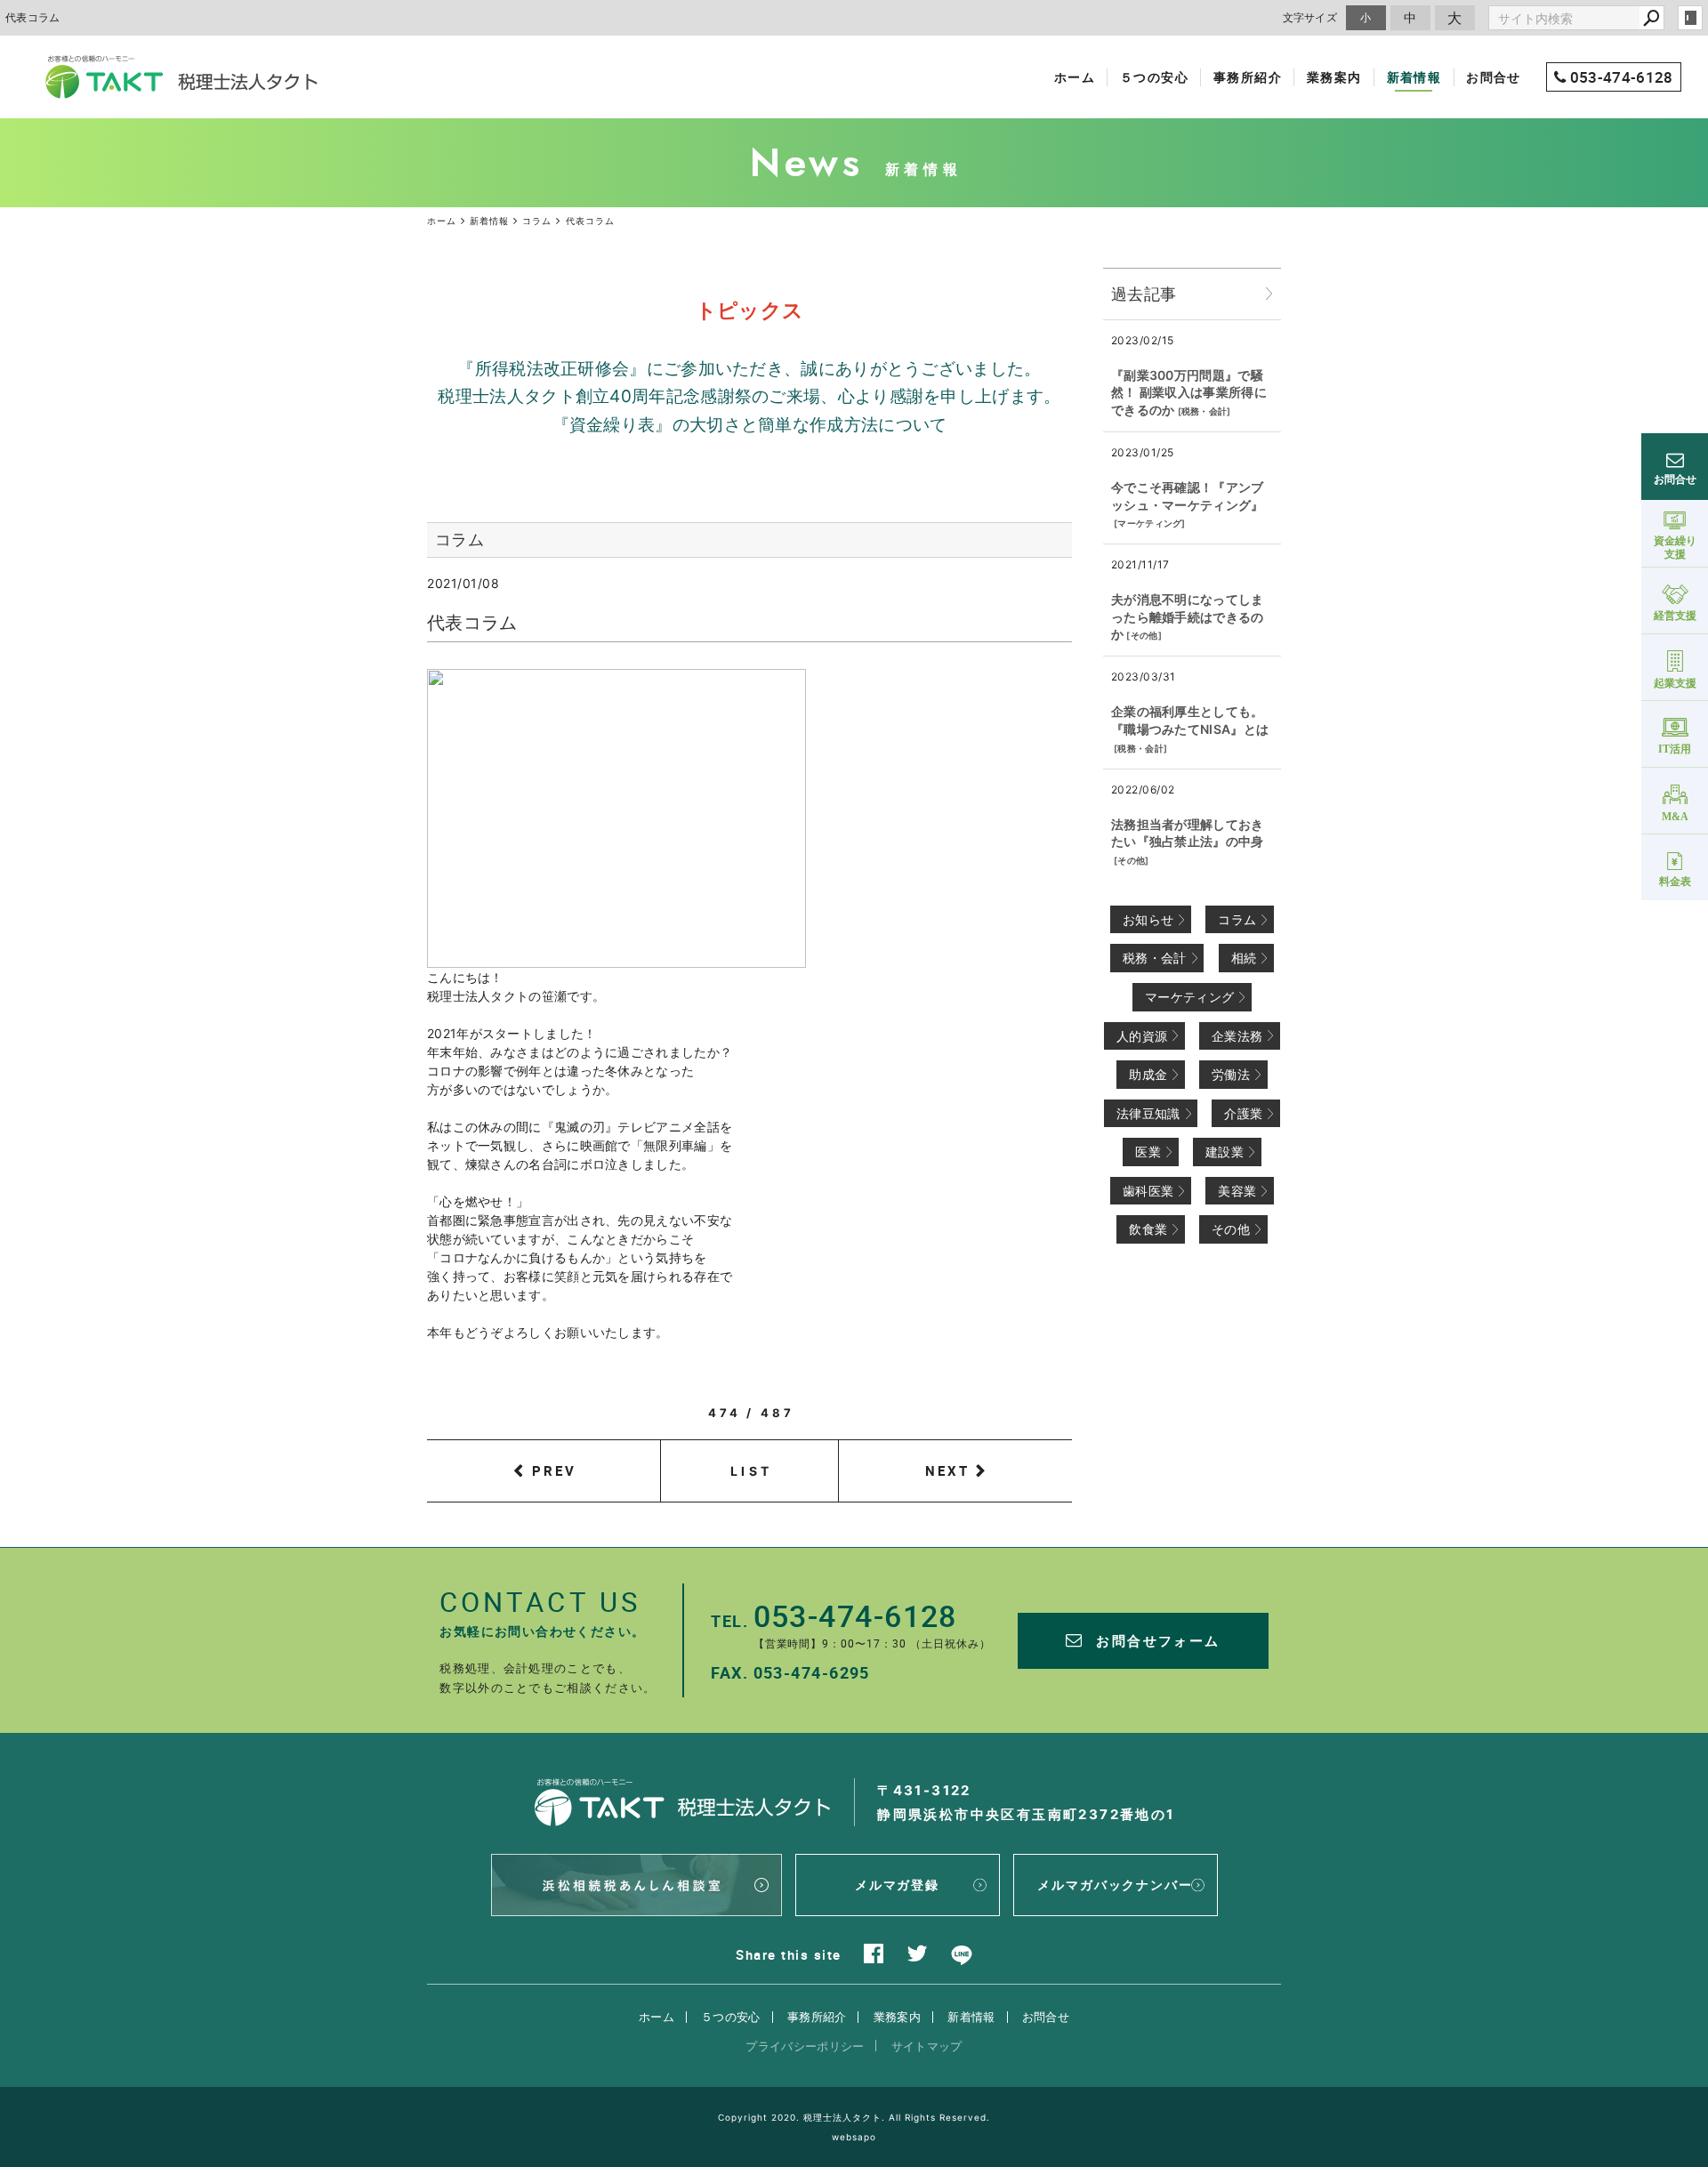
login (1690, 18)
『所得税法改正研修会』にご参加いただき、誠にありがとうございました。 (749, 369)
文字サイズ (1310, 17)
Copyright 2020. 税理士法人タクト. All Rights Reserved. (854, 2117)
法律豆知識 (1148, 1113)
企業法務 (1237, 1036)
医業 (1148, 1152)
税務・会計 (1204, 411)
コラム (1237, 919)
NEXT (947, 1470)
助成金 (1148, 1074)
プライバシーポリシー (805, 2046)
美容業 (1237, 1191)
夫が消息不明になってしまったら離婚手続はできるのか (1188, 616)
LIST (751, 1471)
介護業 (1243, 1113)
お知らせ (1148, 919)
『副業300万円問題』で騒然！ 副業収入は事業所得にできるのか (1189, 392)
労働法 (1231, 1074)
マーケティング (1149, 523)
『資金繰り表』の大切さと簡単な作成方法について (750, 425)
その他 (1144, 635)
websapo (854, 2137)
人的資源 (1142, 1036)
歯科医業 (1148, 1191)
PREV (554, 1470)
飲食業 (1148, 1229)
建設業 (1225, 1152)
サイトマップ (927, 2046)
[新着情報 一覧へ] (1269, 294)
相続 (1244, 958)
